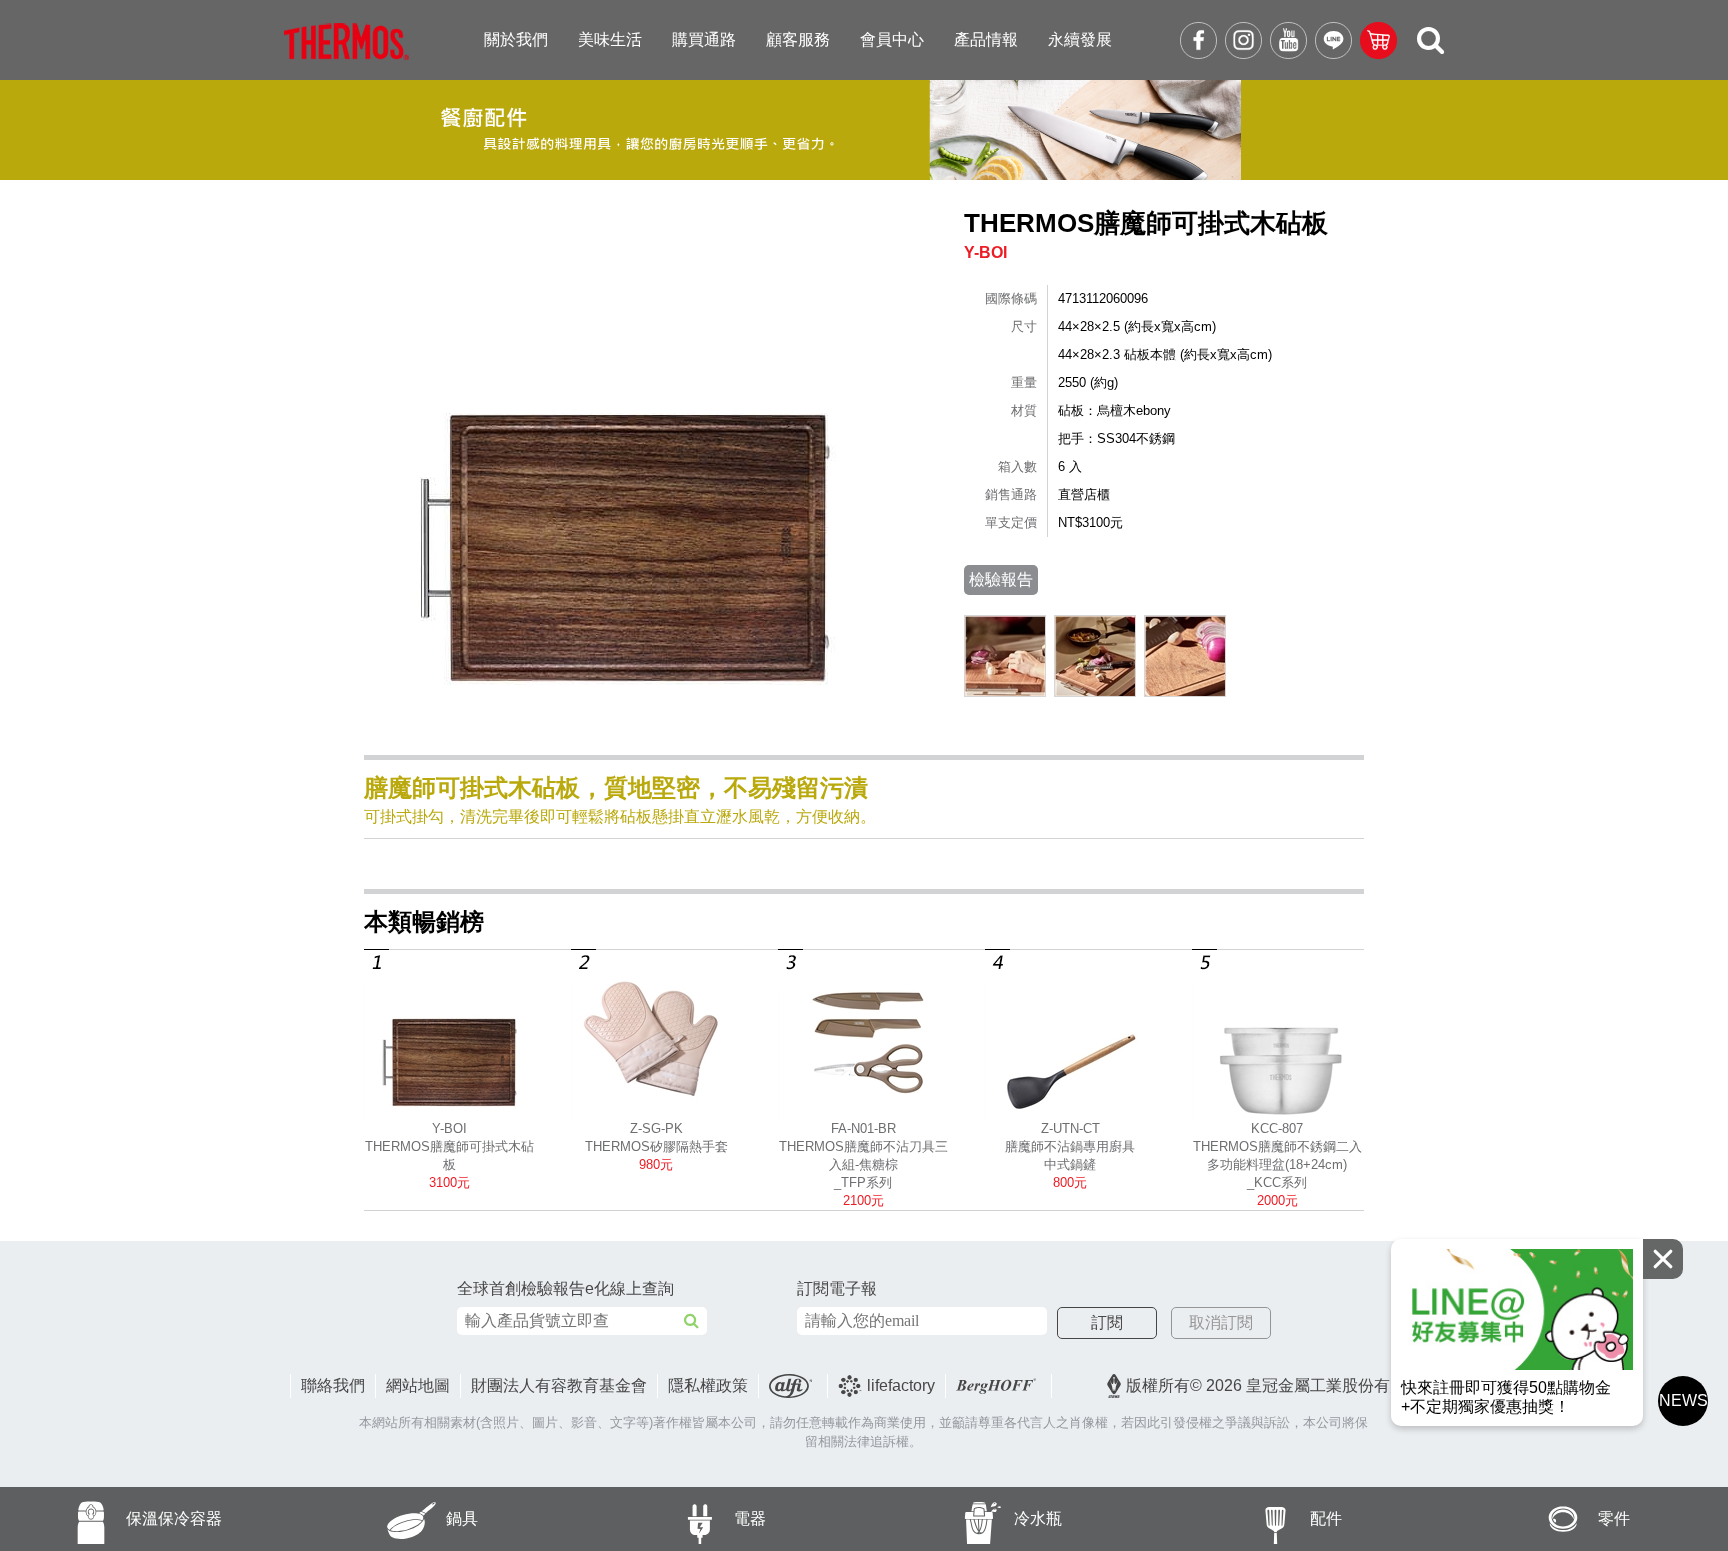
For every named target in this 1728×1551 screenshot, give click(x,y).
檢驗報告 (1001, 579)
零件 (1614, 1518)
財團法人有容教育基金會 (559, 1385)
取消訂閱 (1221, 1322)
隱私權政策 (708, 1385)
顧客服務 (798, 39)
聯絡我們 (333, 1385)
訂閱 (1107, 1322)
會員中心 (892, 39)
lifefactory (901, 1385)
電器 (750, 1518)
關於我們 (516, 39)
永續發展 (1080, 39)
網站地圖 (418, 1385)
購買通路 (704, 39)
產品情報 (986, 39)
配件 (1326, 1518)
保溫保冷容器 (174, 1518)
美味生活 (610, 39)
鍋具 (462, 1518)
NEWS (1683, 1400)
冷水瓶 (1038, 1518)
